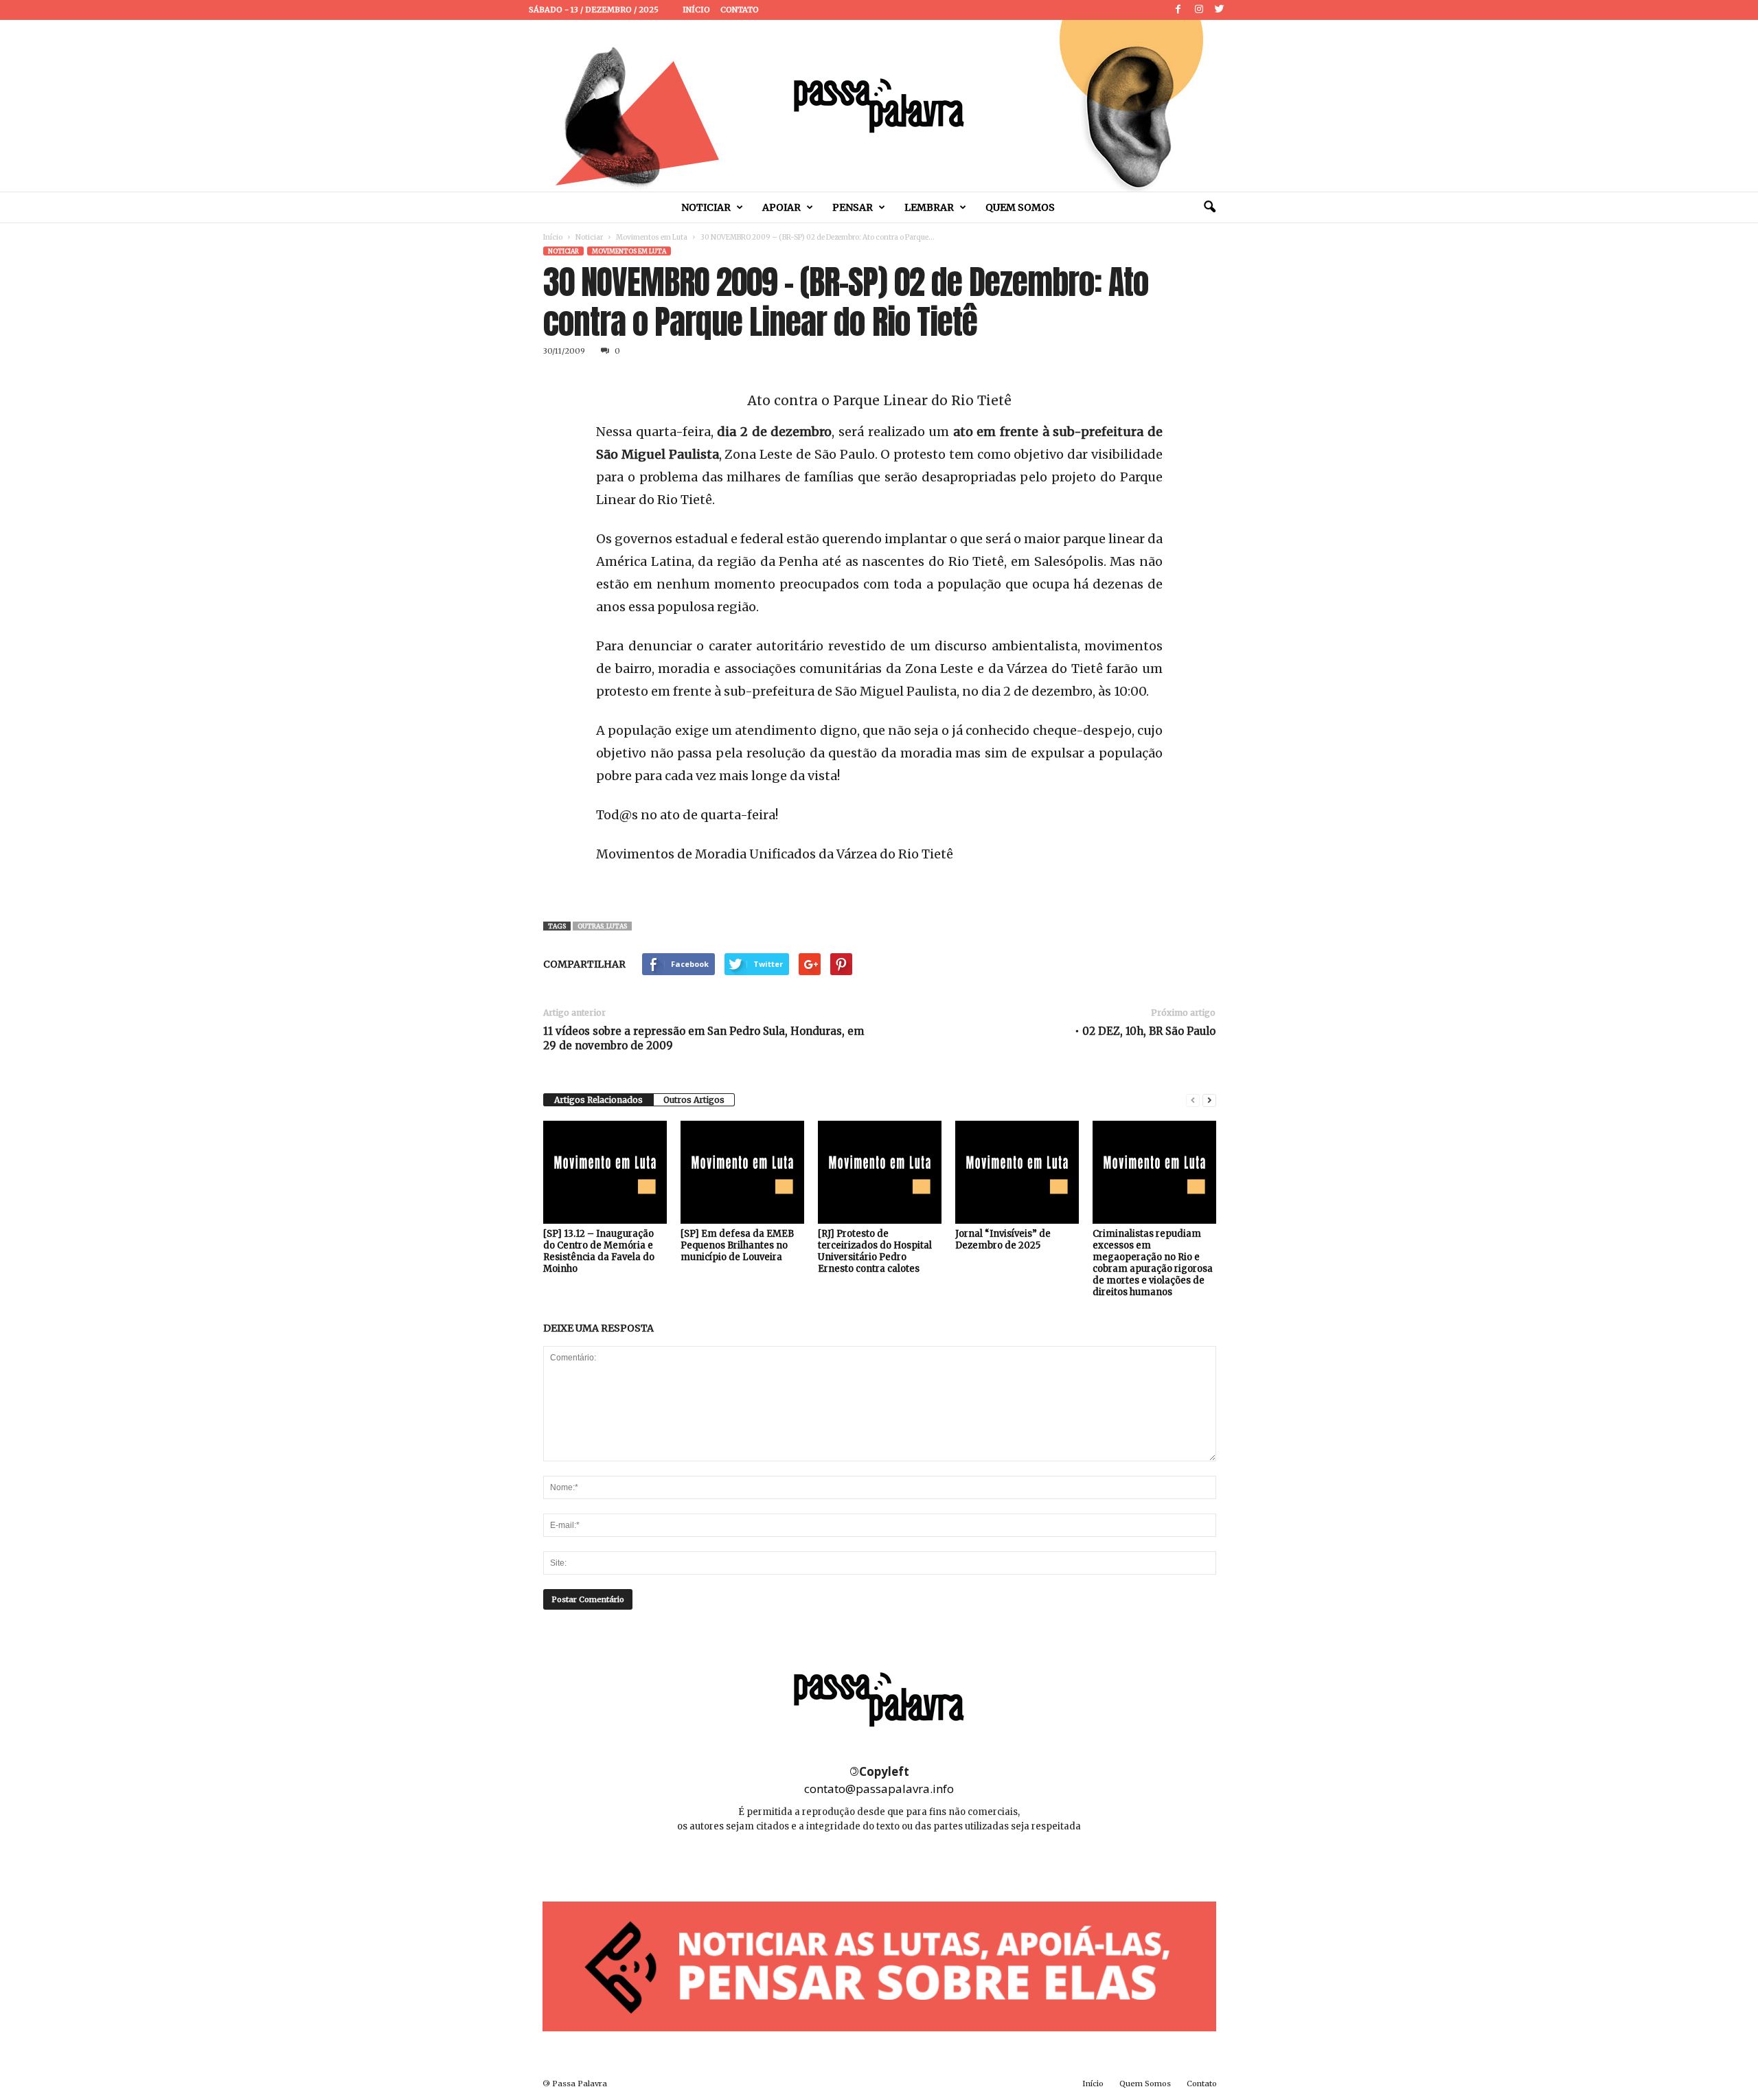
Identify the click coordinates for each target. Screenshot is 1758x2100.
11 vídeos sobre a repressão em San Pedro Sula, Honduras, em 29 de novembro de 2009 (704, 1038)
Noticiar (706, 207)
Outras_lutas (602, 926)
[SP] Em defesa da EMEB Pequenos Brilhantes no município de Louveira (737, 1245)
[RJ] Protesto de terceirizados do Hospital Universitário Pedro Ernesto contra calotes (875, 1251)
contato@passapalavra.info (879, 1789)
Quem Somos (1020, 207)
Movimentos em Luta (652, 237)
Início (696, 10)
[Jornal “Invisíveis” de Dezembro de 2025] (1017, 1172)
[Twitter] (1220, 10)
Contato (740, 10)
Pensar (853, 207)
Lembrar (929, 207)
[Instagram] (1199, 10)
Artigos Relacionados (598, 1100)
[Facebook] (1178, 10)
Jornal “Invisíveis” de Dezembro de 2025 (1003, 1240)
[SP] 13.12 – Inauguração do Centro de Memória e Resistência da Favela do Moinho (599, 1251)
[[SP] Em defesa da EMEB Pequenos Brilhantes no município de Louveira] (742, 1172)
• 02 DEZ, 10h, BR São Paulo (1145, 1031)
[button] (1209, 207)
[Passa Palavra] (879, 106)
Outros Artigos (694, 1100)
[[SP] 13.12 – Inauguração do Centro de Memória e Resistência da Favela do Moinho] (605, 1172)
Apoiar (781, 207)
